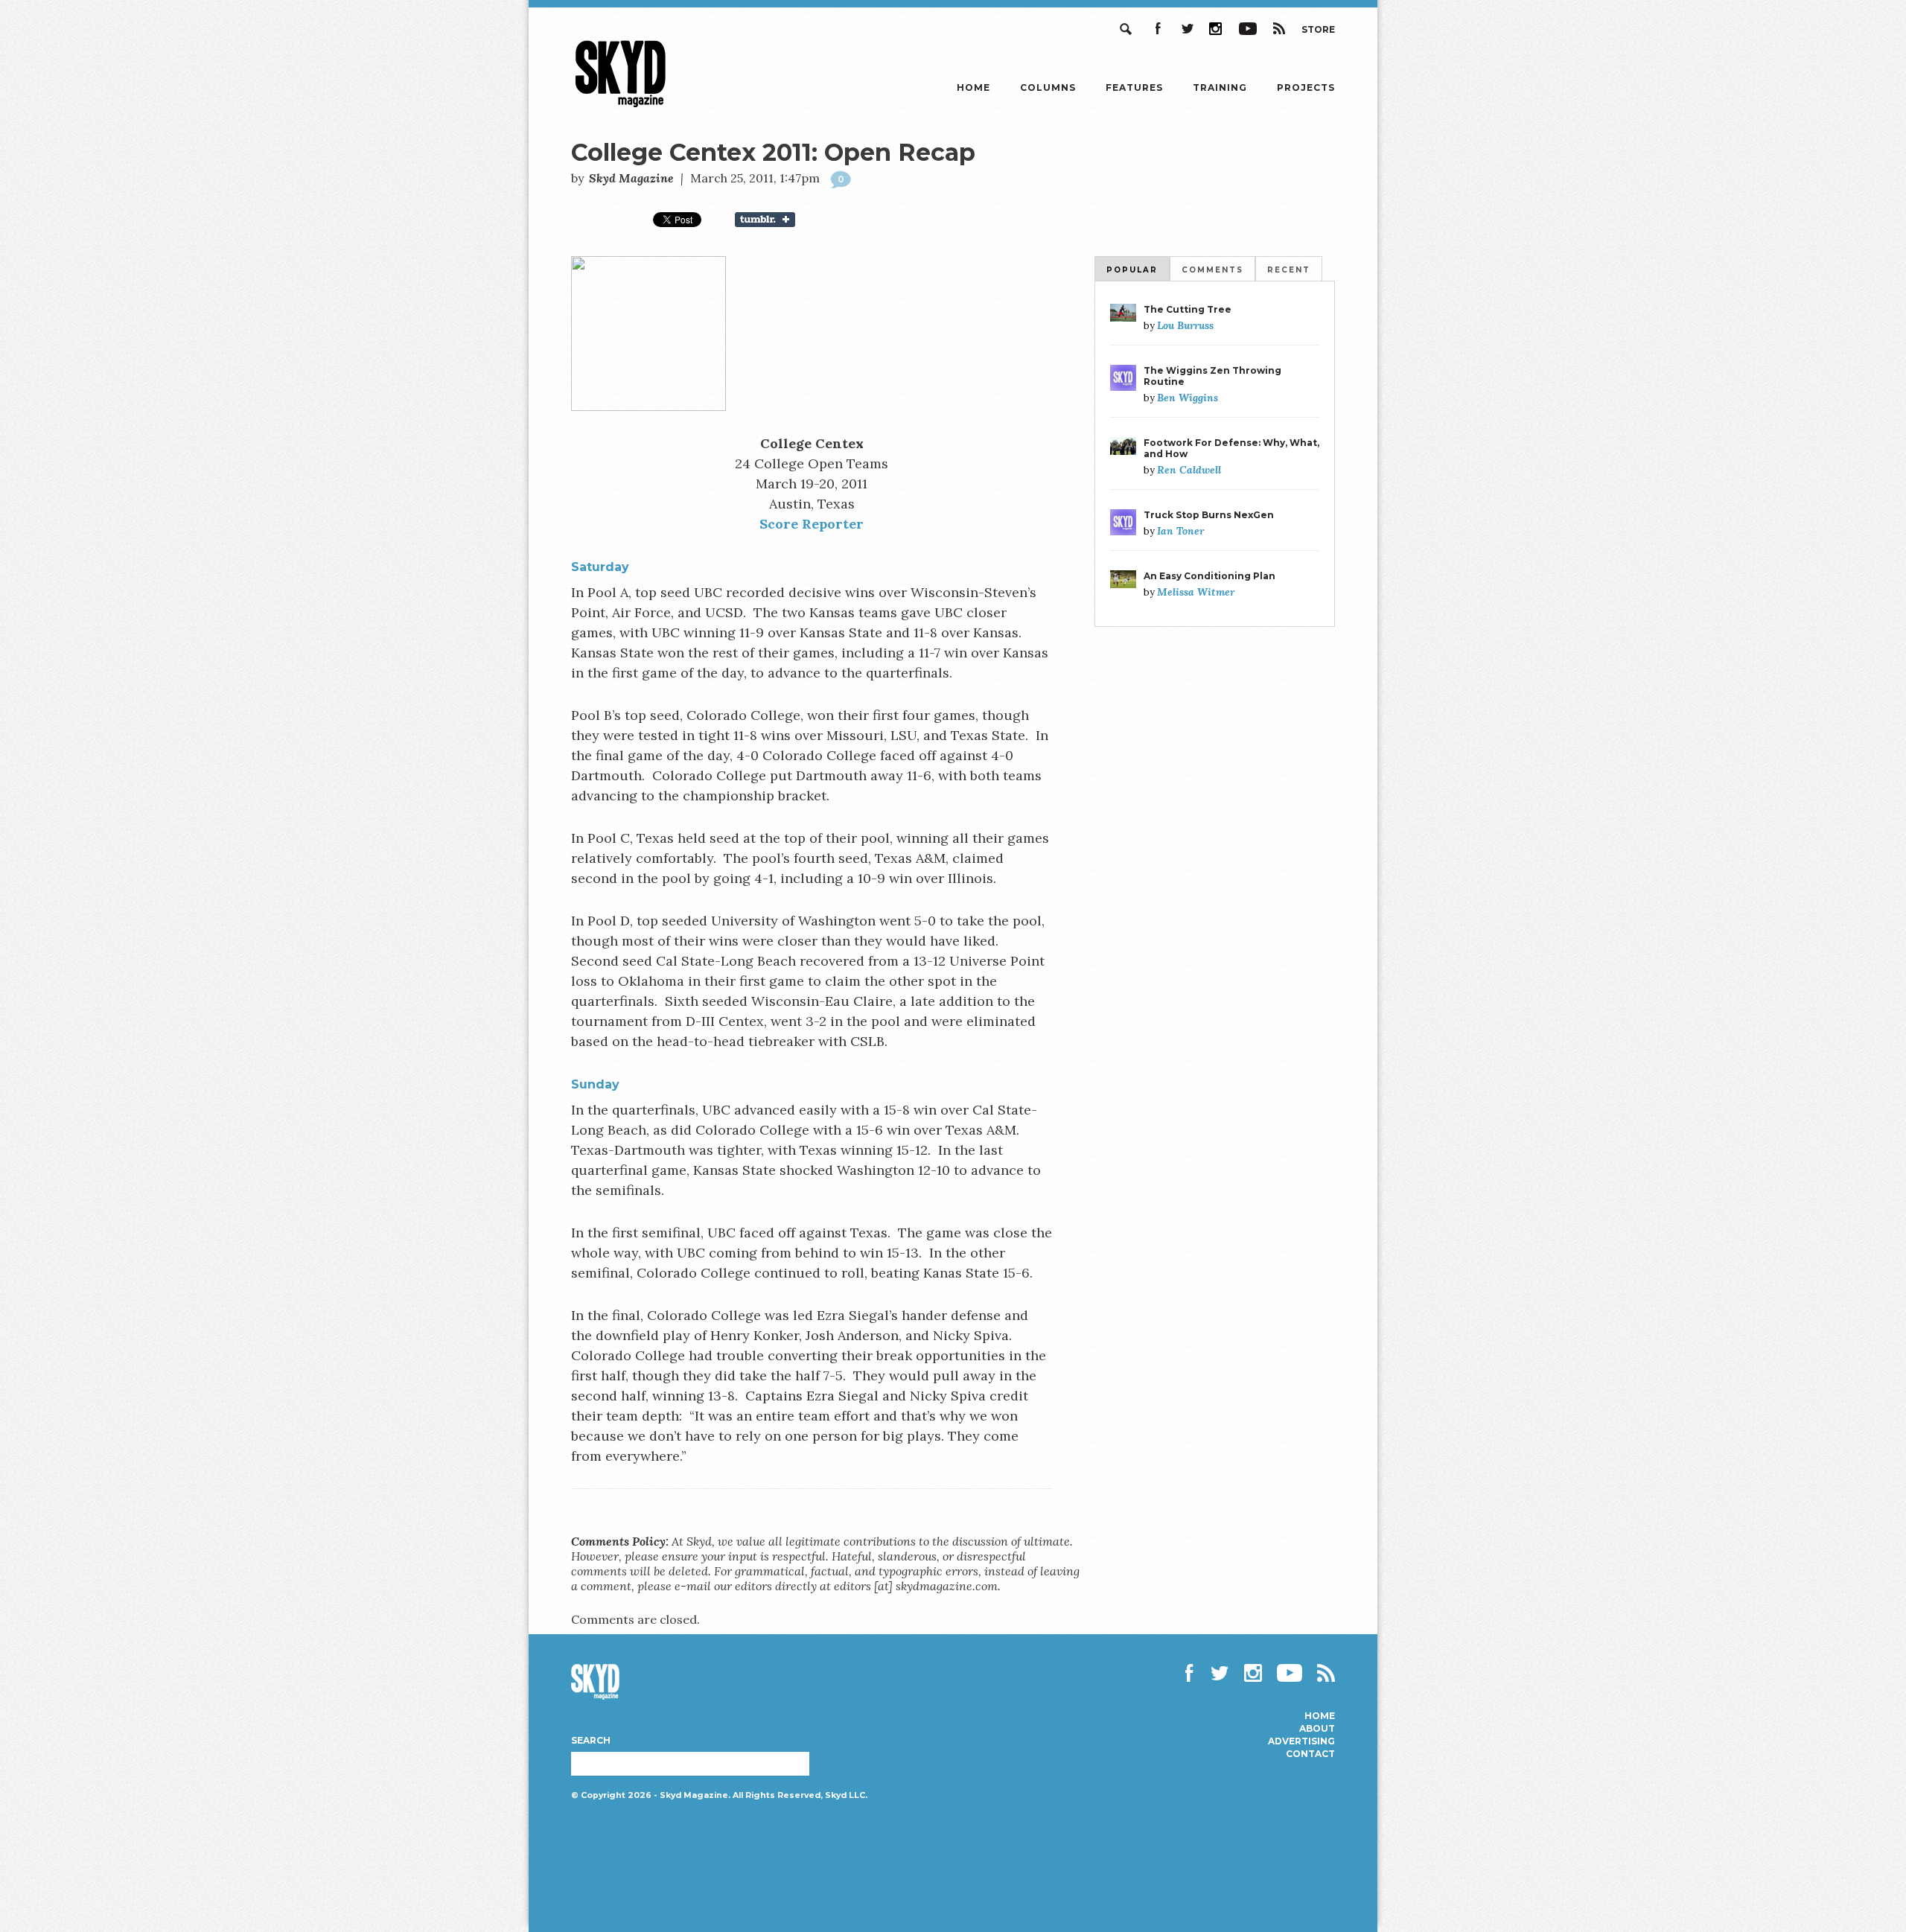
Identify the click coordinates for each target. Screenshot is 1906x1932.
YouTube (1248, 29)
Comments (1212, 270)
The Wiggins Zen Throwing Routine (1212, 376)
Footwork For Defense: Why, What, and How (1231, 448)
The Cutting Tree (1188, 309)
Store (1318, 29)
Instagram (1217, 29)
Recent (1289, 270)
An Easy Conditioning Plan (1209, 576)
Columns (1048, 87)
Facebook (1157, 29)
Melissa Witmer (1196, 592)
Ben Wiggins (1188, 398)
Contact (1310, 1754)
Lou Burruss (1185, 325)
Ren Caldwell (1189, 470)
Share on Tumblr (774, 220)
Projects (1306, 87)
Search (1127, 29)
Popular (1132, 270)
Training (1220, 87)
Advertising (1301, 1741)
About (1317, 1729)
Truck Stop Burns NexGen (1209, 515)
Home (973, 87)
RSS (1279, 29)
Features (1134, 87)
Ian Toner (1180, 531)
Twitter (1187, 29)
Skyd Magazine (621, 107)
